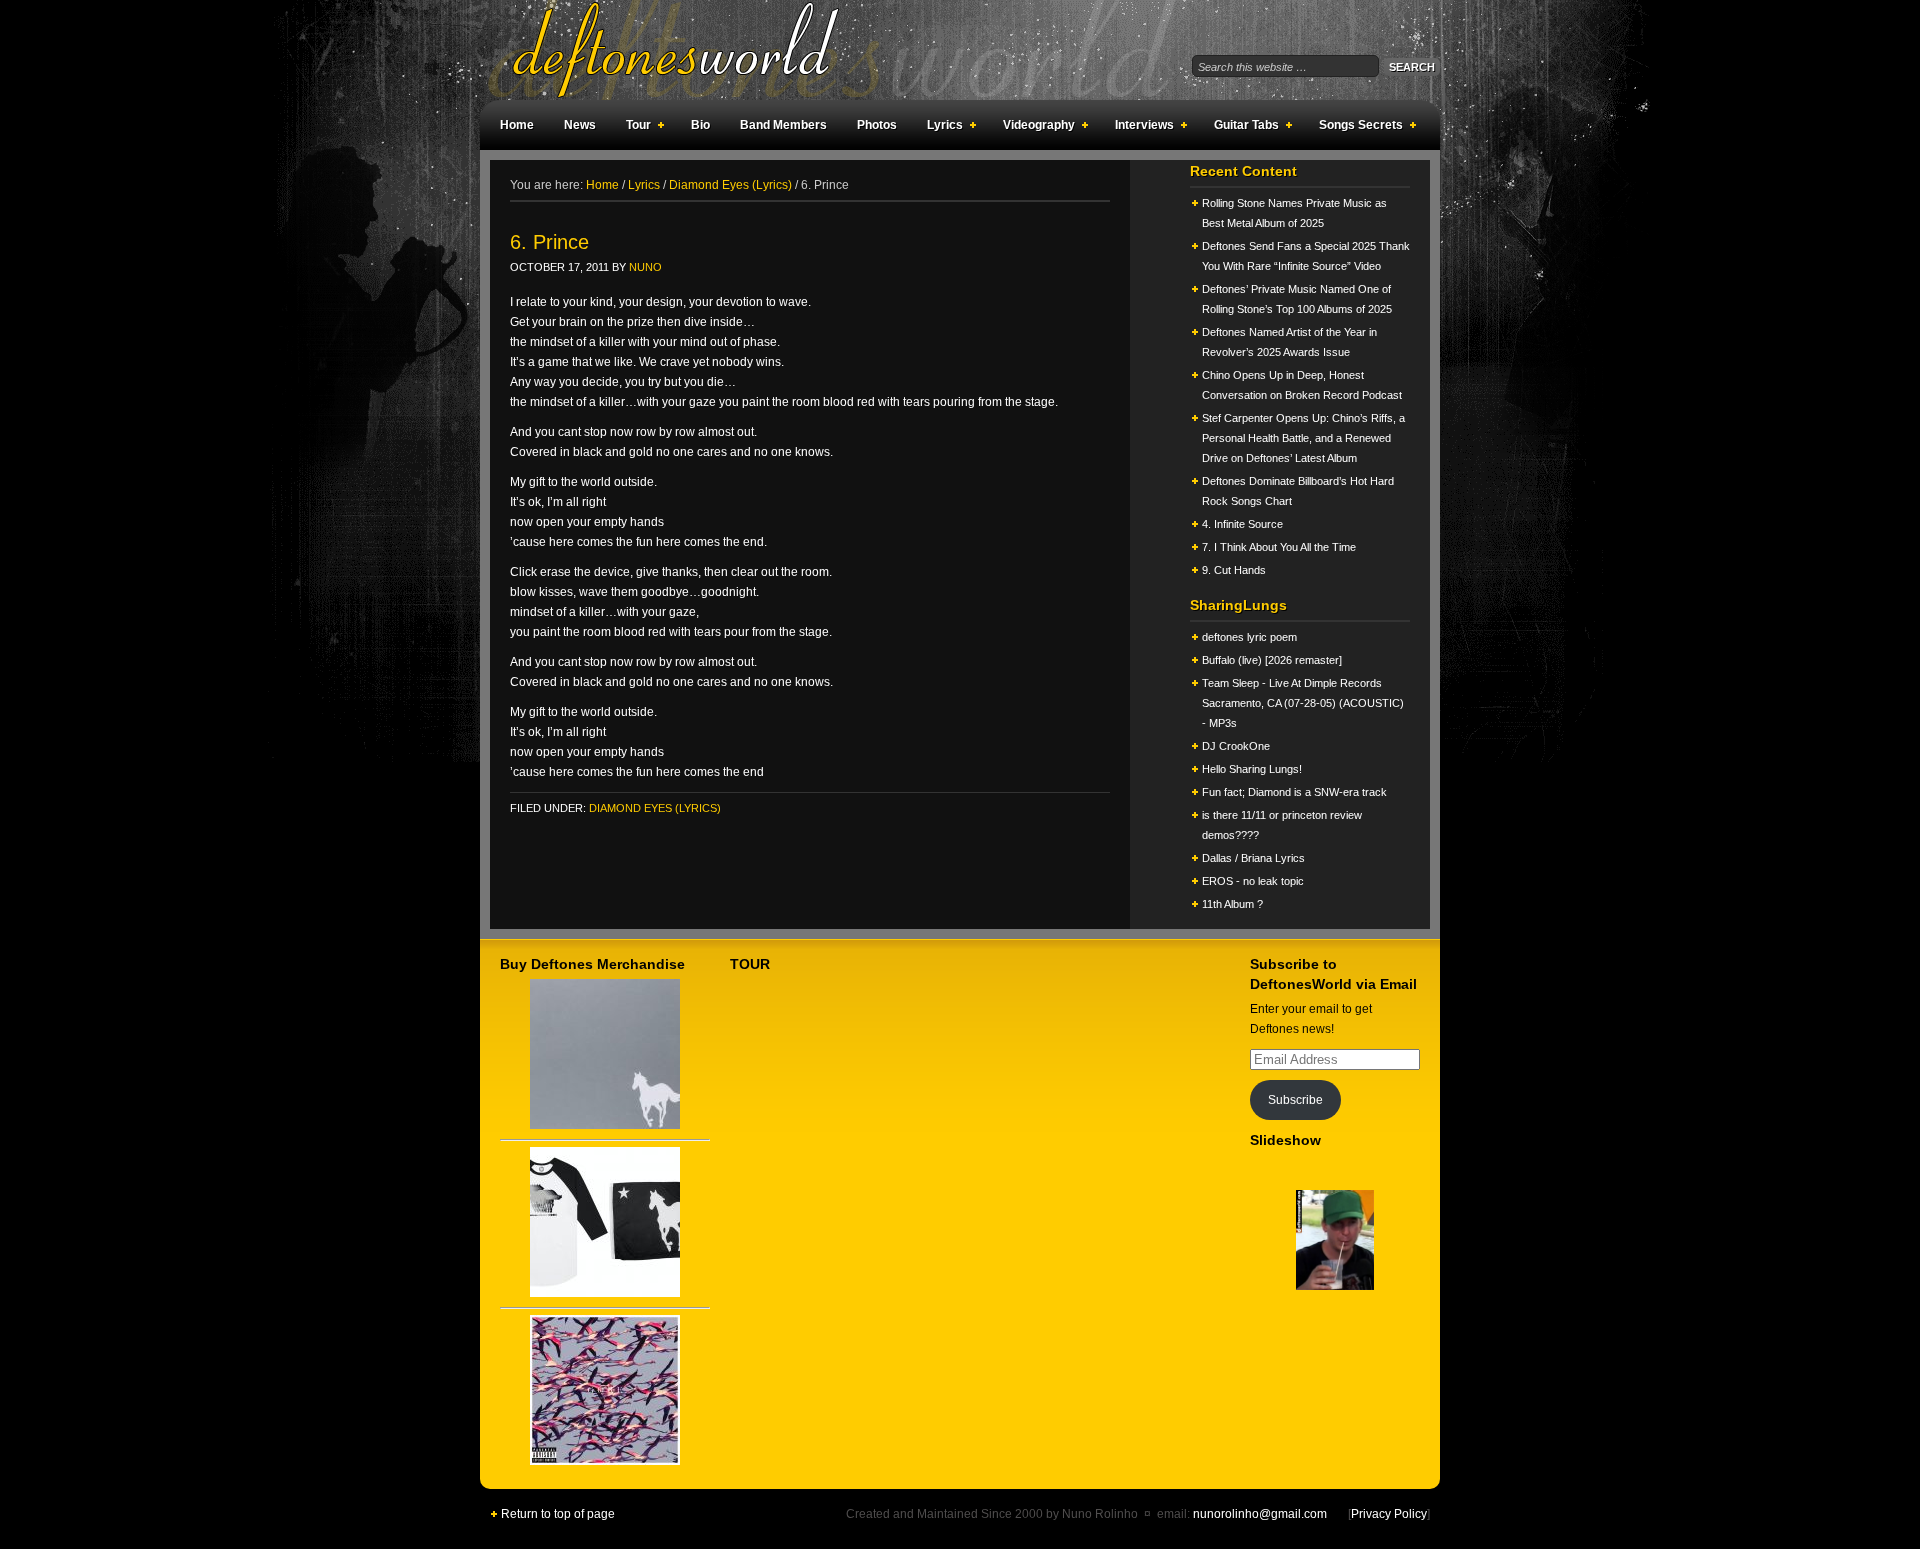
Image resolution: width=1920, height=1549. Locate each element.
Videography (1034, 128)
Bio (700, 125)
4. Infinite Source (1242, 524)
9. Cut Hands (1234, 570)
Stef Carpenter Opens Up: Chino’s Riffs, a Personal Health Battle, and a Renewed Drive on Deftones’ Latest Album (1303, 438)
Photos (877, 125)
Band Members (783, 125)
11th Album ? (1232, 904)
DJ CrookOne (1236, 746)
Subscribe (1295, 1100)
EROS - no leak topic (1253, 881)
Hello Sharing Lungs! (1252, 769)
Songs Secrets (1356, 128)
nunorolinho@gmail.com (1260, 1514)
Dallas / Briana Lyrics (1253, 858)
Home (517, 125)
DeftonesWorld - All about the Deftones (700, 50)
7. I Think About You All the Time (1279, 547)
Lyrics (940, 128)
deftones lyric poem (1249, 637)
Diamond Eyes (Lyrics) (655, 808)
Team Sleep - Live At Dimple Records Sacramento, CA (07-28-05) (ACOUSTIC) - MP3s (1303, 703)
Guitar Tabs (1241, 128)
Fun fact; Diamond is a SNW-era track (1294, 792)
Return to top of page (558, 1514)
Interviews (1139, 128)
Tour (633, 128)
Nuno (645, 267)
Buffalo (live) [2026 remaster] (1272, 660)
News (580, 125)
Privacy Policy (1389, 1514)
